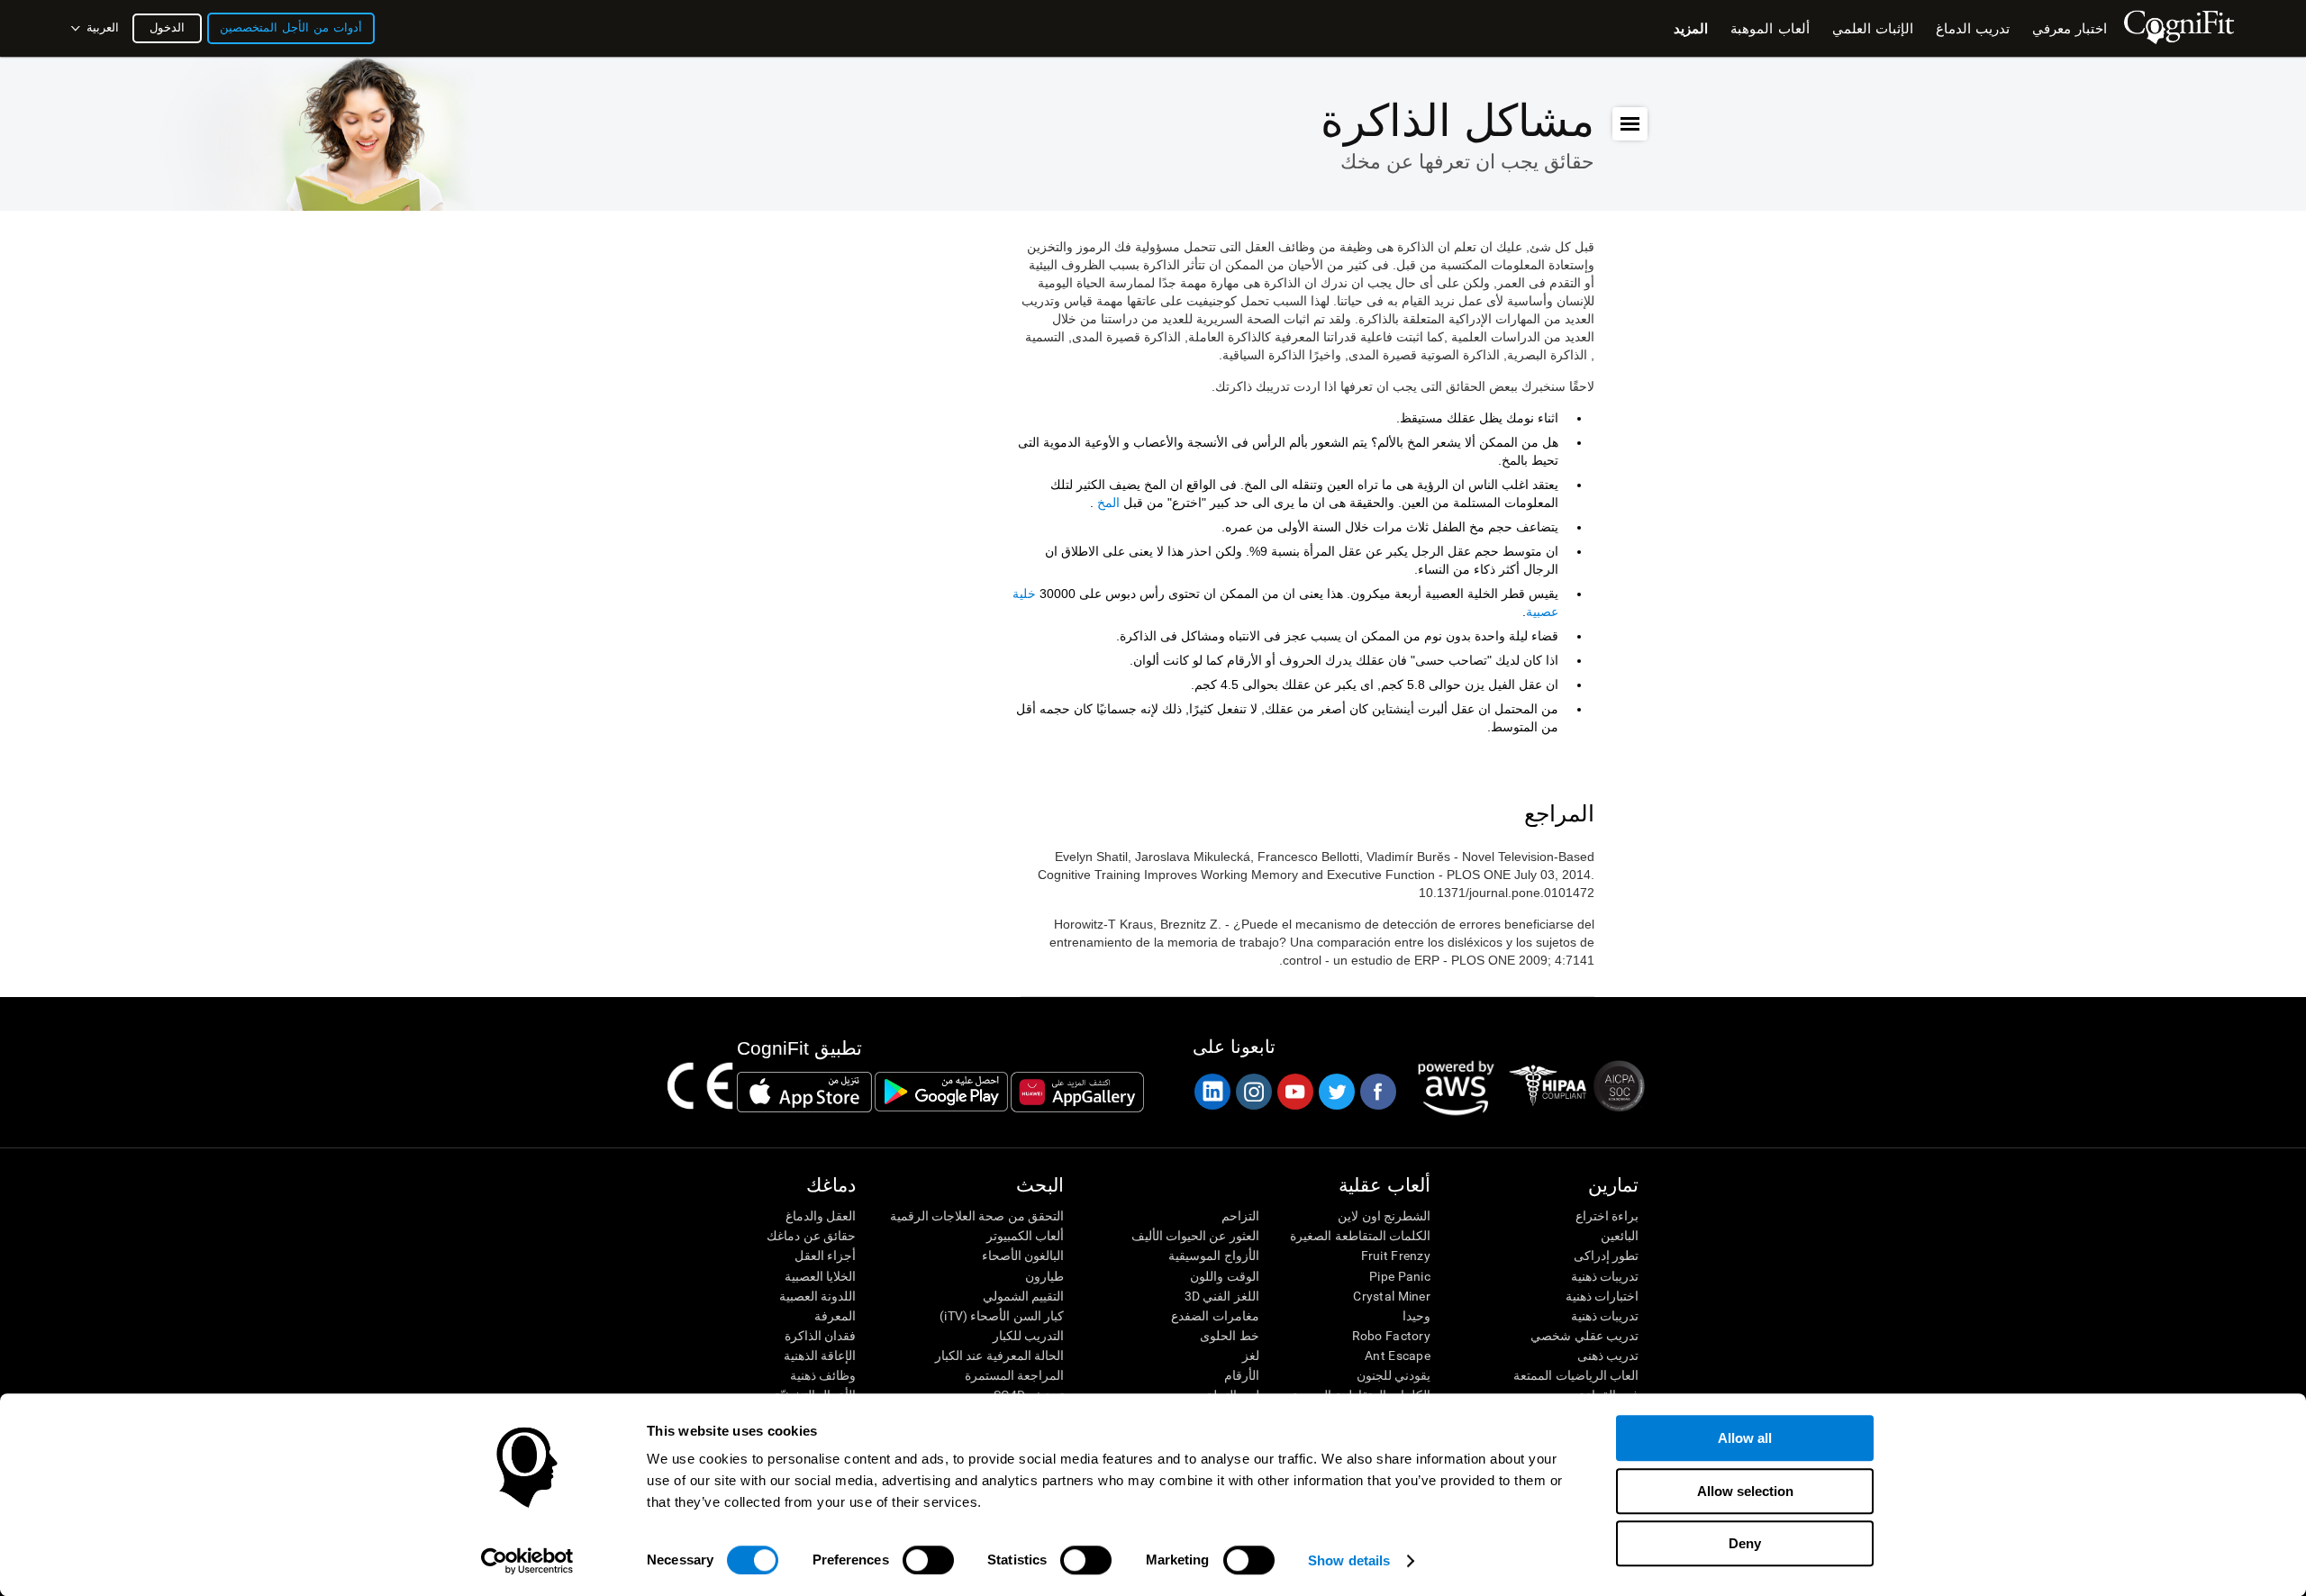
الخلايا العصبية (820, 1276)
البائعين (1620, 1236)
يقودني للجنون (1394, 1375)
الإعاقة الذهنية (820, 1356)
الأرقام (1241, 1375)
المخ (1108, 503)
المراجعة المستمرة (1014, 1375)
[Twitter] (1336, 1092)
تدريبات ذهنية (1605, 1276)
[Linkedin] (1212, 1092)
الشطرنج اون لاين (1384, 1216)
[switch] (928, 1560)
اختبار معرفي (2070, 28)
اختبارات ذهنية (1602, 1296)
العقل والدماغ (821, 1216)
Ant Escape (1398, 1356)
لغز (1250, 1356)
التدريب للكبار (1028, 1336)
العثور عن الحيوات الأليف (1195, 1236)
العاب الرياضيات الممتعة (1576, 1375)
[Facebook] (1377, 1092)
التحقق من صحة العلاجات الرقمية (977, 1216)
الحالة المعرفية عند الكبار (999, 1356)
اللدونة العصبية (817, 1296)
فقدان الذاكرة (820, 1336)
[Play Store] (941, 1092)
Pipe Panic (1400, 1276)
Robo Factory (1391, 1336)
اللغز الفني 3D (1221, 1296)
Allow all (1745, 1438)
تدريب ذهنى (1608, 1356)
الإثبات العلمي (1873, 28)
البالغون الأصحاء (1023, 1256)
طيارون (1044, 1276)
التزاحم (1240, 1216)
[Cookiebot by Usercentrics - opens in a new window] (527, 1561)
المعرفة (835, 1316)
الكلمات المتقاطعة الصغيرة (1360, 1236)
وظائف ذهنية (823, 1375)
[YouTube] (1294, 1092)
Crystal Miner (1392, 1296)
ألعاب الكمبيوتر (1025, 1236)
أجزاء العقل (825, 1256)
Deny (1745, 1543)
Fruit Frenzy (1396, 1256)
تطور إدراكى (1606, 1256)
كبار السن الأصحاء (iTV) (1002, 1316)
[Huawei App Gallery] (1077, 1092)
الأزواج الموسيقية (1213, 1256)
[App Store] (804, 1092)
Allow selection (1745, 1491)
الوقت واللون (1224, 1276)
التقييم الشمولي (1023, 1296)
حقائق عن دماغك (811, 1236)
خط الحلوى (1229, 1336)
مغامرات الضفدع (1215, 1316)
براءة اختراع (1607, 1216)
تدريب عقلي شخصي (1584, 1336)
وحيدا (1416, 1316)
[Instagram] (1253, 1092)
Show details (1349, 1560)
